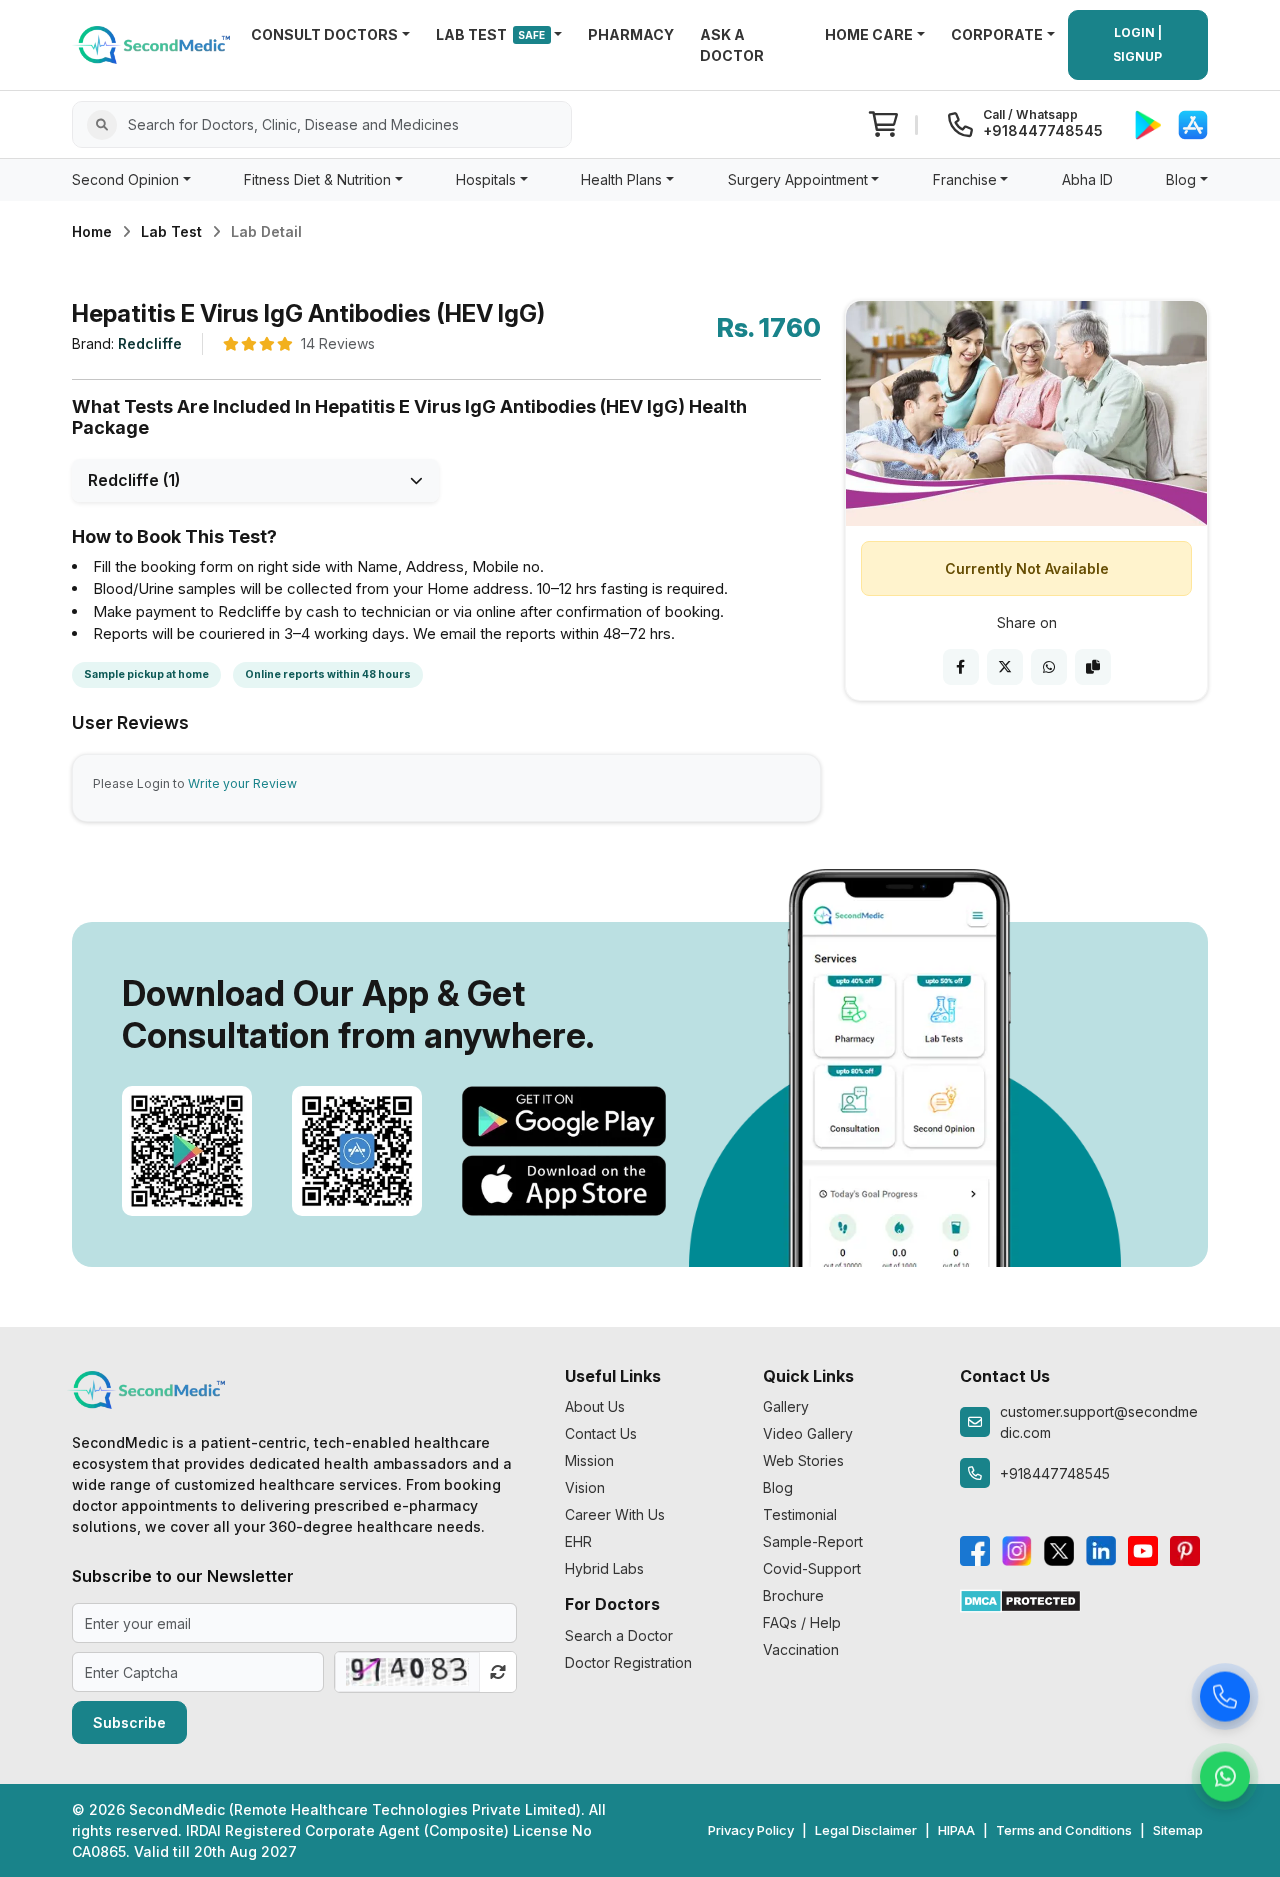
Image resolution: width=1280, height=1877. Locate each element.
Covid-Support (812, 1568)
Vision (585, 1487)
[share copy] (1093, 667)
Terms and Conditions (1064, 1830)
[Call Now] (1225, 1697)
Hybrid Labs (604, 1568)
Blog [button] (1181, 179)
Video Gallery (808, 1433)
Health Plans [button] (621, 179)
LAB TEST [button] (491, 34)
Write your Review (242, 783)
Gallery (786, 1406)
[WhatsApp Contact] (1225, 1777)
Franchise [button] (965, 179)
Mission (589, 1460)
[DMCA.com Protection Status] (1020, 1598)
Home (92, 231)
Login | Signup (1137, 44)
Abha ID (1087, 179)
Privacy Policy (751, 1830)
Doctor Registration (628, 1662)
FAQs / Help (802, 1622)
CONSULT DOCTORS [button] (324, 34)
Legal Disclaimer (866, 1830)
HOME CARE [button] (869, 34)
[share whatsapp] (1049, 667)
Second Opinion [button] (125, 179)
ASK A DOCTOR (732, 45)
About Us (595, 1406)
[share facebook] (961, 667)
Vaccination (801, 1649)
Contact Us (601, 1433)
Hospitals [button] (486, 179)
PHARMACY (631, 34)
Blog (778, 1487)
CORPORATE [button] (997, 34)
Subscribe (129, 1722)
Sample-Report (813, 1541)
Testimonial (800, 1514)
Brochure (793, 1595)
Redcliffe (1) (134, 480)
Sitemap (1178, 1830)
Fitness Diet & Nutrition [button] (317, 179)
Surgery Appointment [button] (798, 179)
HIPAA (956, 1830)
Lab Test (171, 231)
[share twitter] (1005, 667)
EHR (578, 1541)
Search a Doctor (619, 1635)
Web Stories (803, 1460)
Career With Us (615, 1514)
